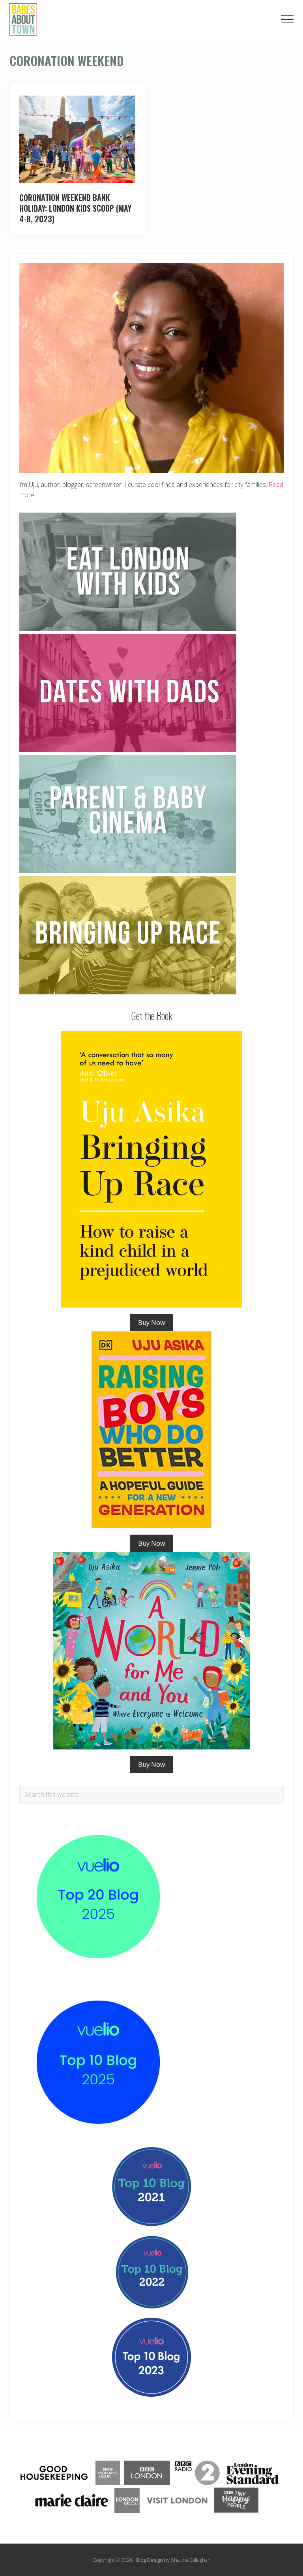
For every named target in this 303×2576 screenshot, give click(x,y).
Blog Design (150, 2560)
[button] (287, 19)
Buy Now (151, 1323)
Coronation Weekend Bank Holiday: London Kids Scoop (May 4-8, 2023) (75, 208)
